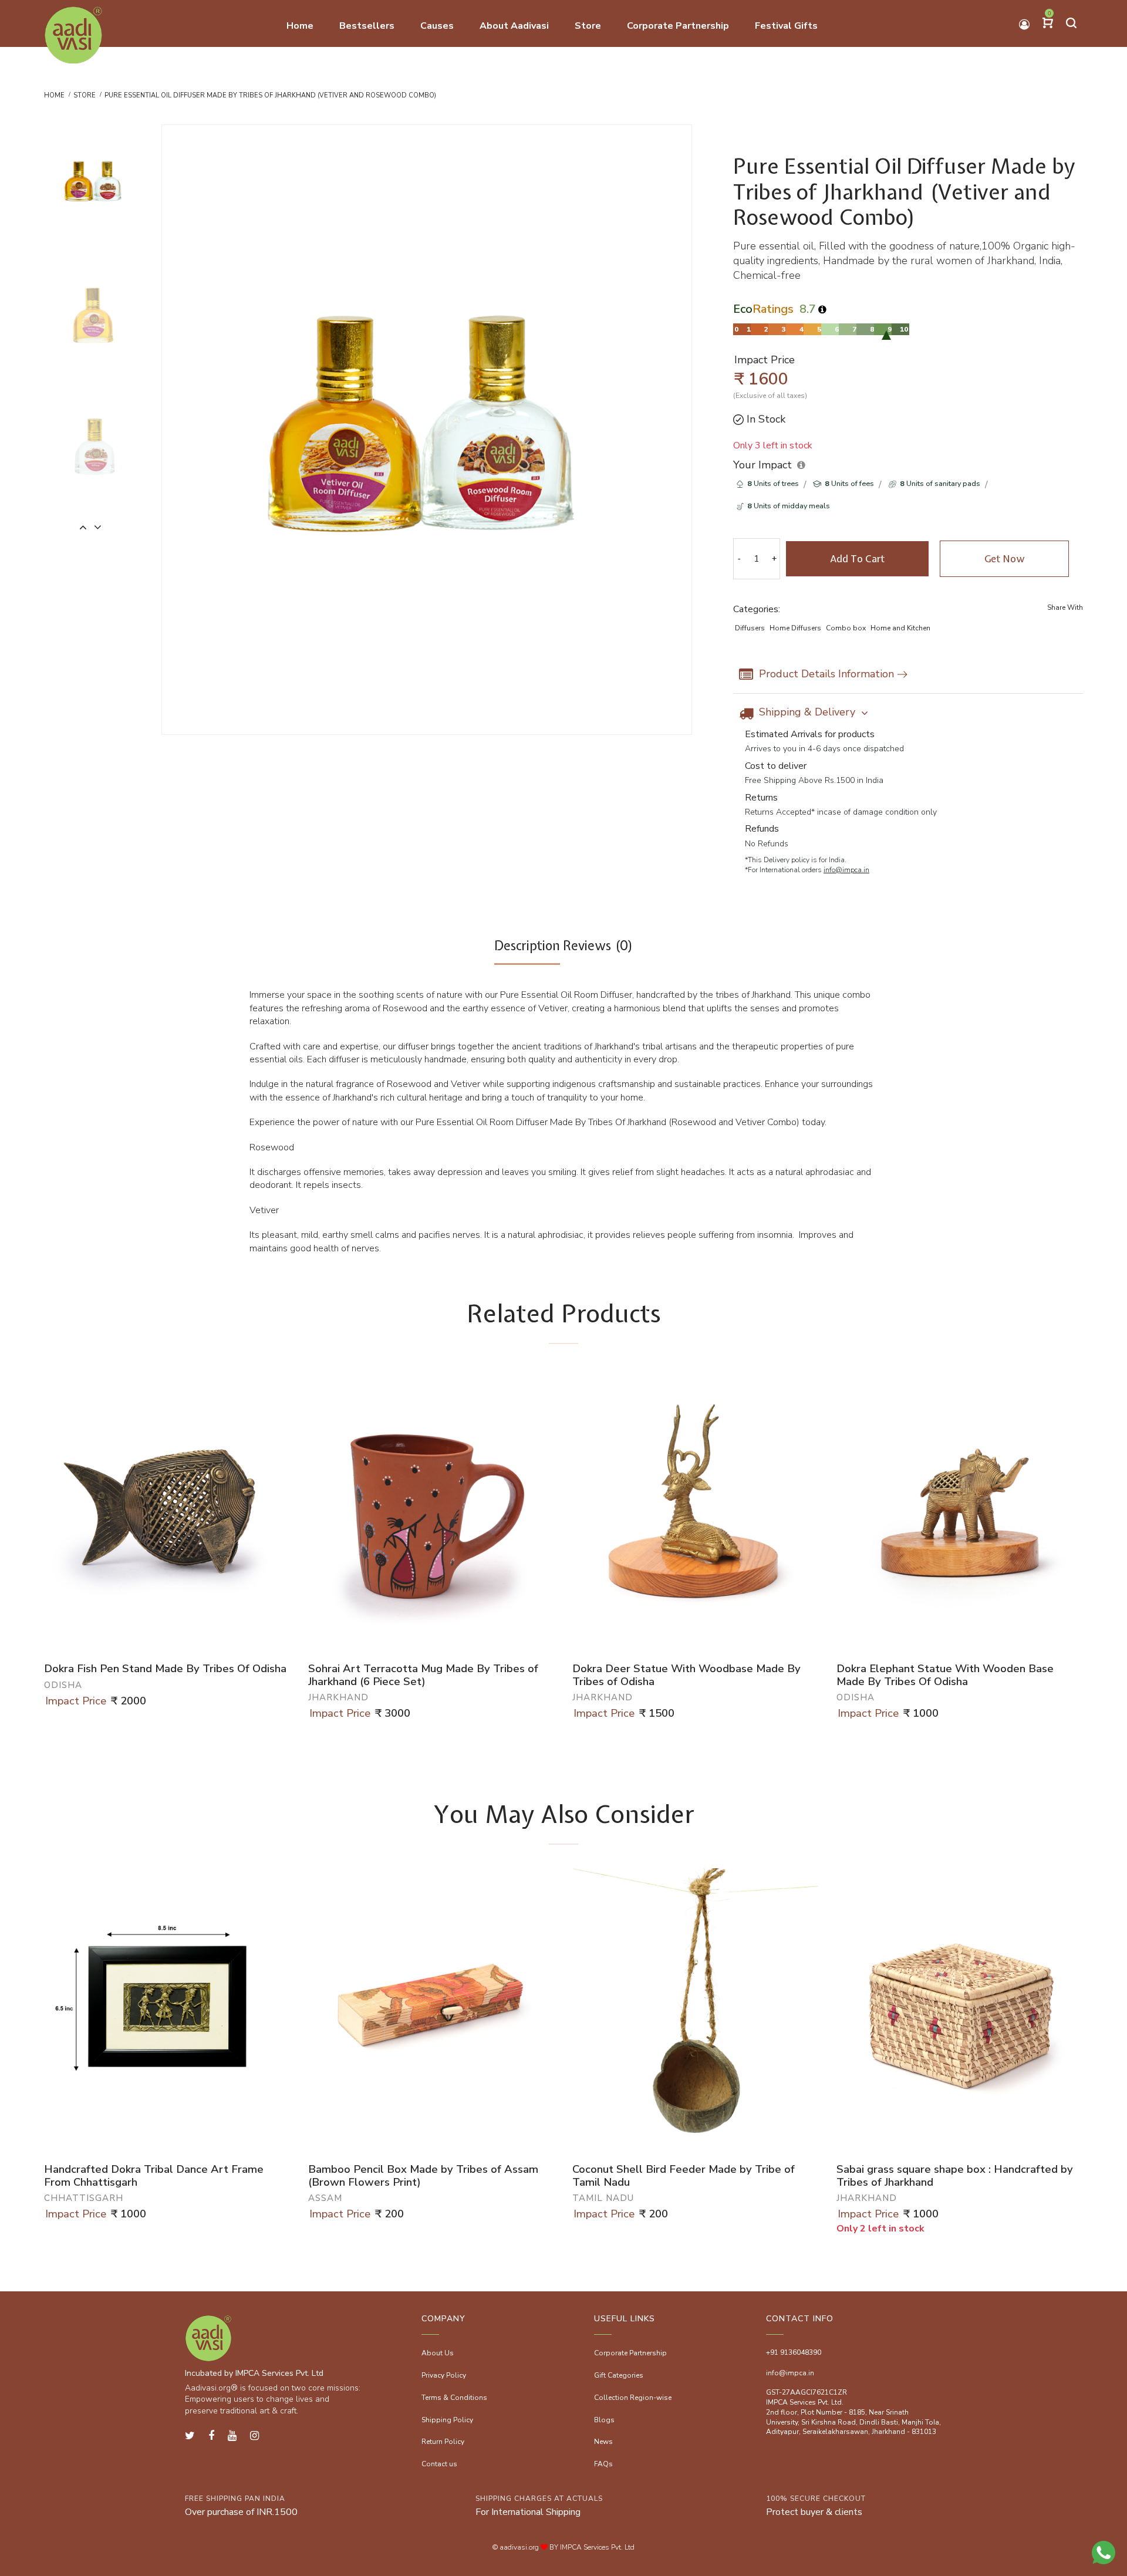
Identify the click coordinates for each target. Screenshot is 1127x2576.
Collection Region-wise (633, 2398)
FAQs (603, 2464)
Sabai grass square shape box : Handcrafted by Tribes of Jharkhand (955, 2176)
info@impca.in (846, 870)
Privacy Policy (444, 2375)
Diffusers (750, 628)
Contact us (439, 2464)
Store (85, 95)
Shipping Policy (447, 2420)
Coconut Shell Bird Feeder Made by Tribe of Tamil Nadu (684, 2176)
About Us (438, 2353)
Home (54, 95)
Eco (763, 309)
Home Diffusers (795, 628)
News (603, 2442)
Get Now (1004, 559)
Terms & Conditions (454, 2398)
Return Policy (443, 2442)
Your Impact (762, 465)
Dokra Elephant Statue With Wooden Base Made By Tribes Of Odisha (945, 1675)
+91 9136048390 (794, 2352)
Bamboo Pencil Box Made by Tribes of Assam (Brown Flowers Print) (423, 2176)
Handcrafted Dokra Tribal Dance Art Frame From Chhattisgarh (154, 2176)
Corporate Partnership (630, 2353)
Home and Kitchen (900, 628)
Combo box (846, 628)
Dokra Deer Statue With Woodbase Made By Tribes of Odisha (686, 1675)
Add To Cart (857, 559)
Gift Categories (619, 2375)
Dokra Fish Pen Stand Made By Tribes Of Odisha (165, 1669)
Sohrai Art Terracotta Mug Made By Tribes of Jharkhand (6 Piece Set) (423, 1675)
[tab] (527, 951)
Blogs (604, 2420)
